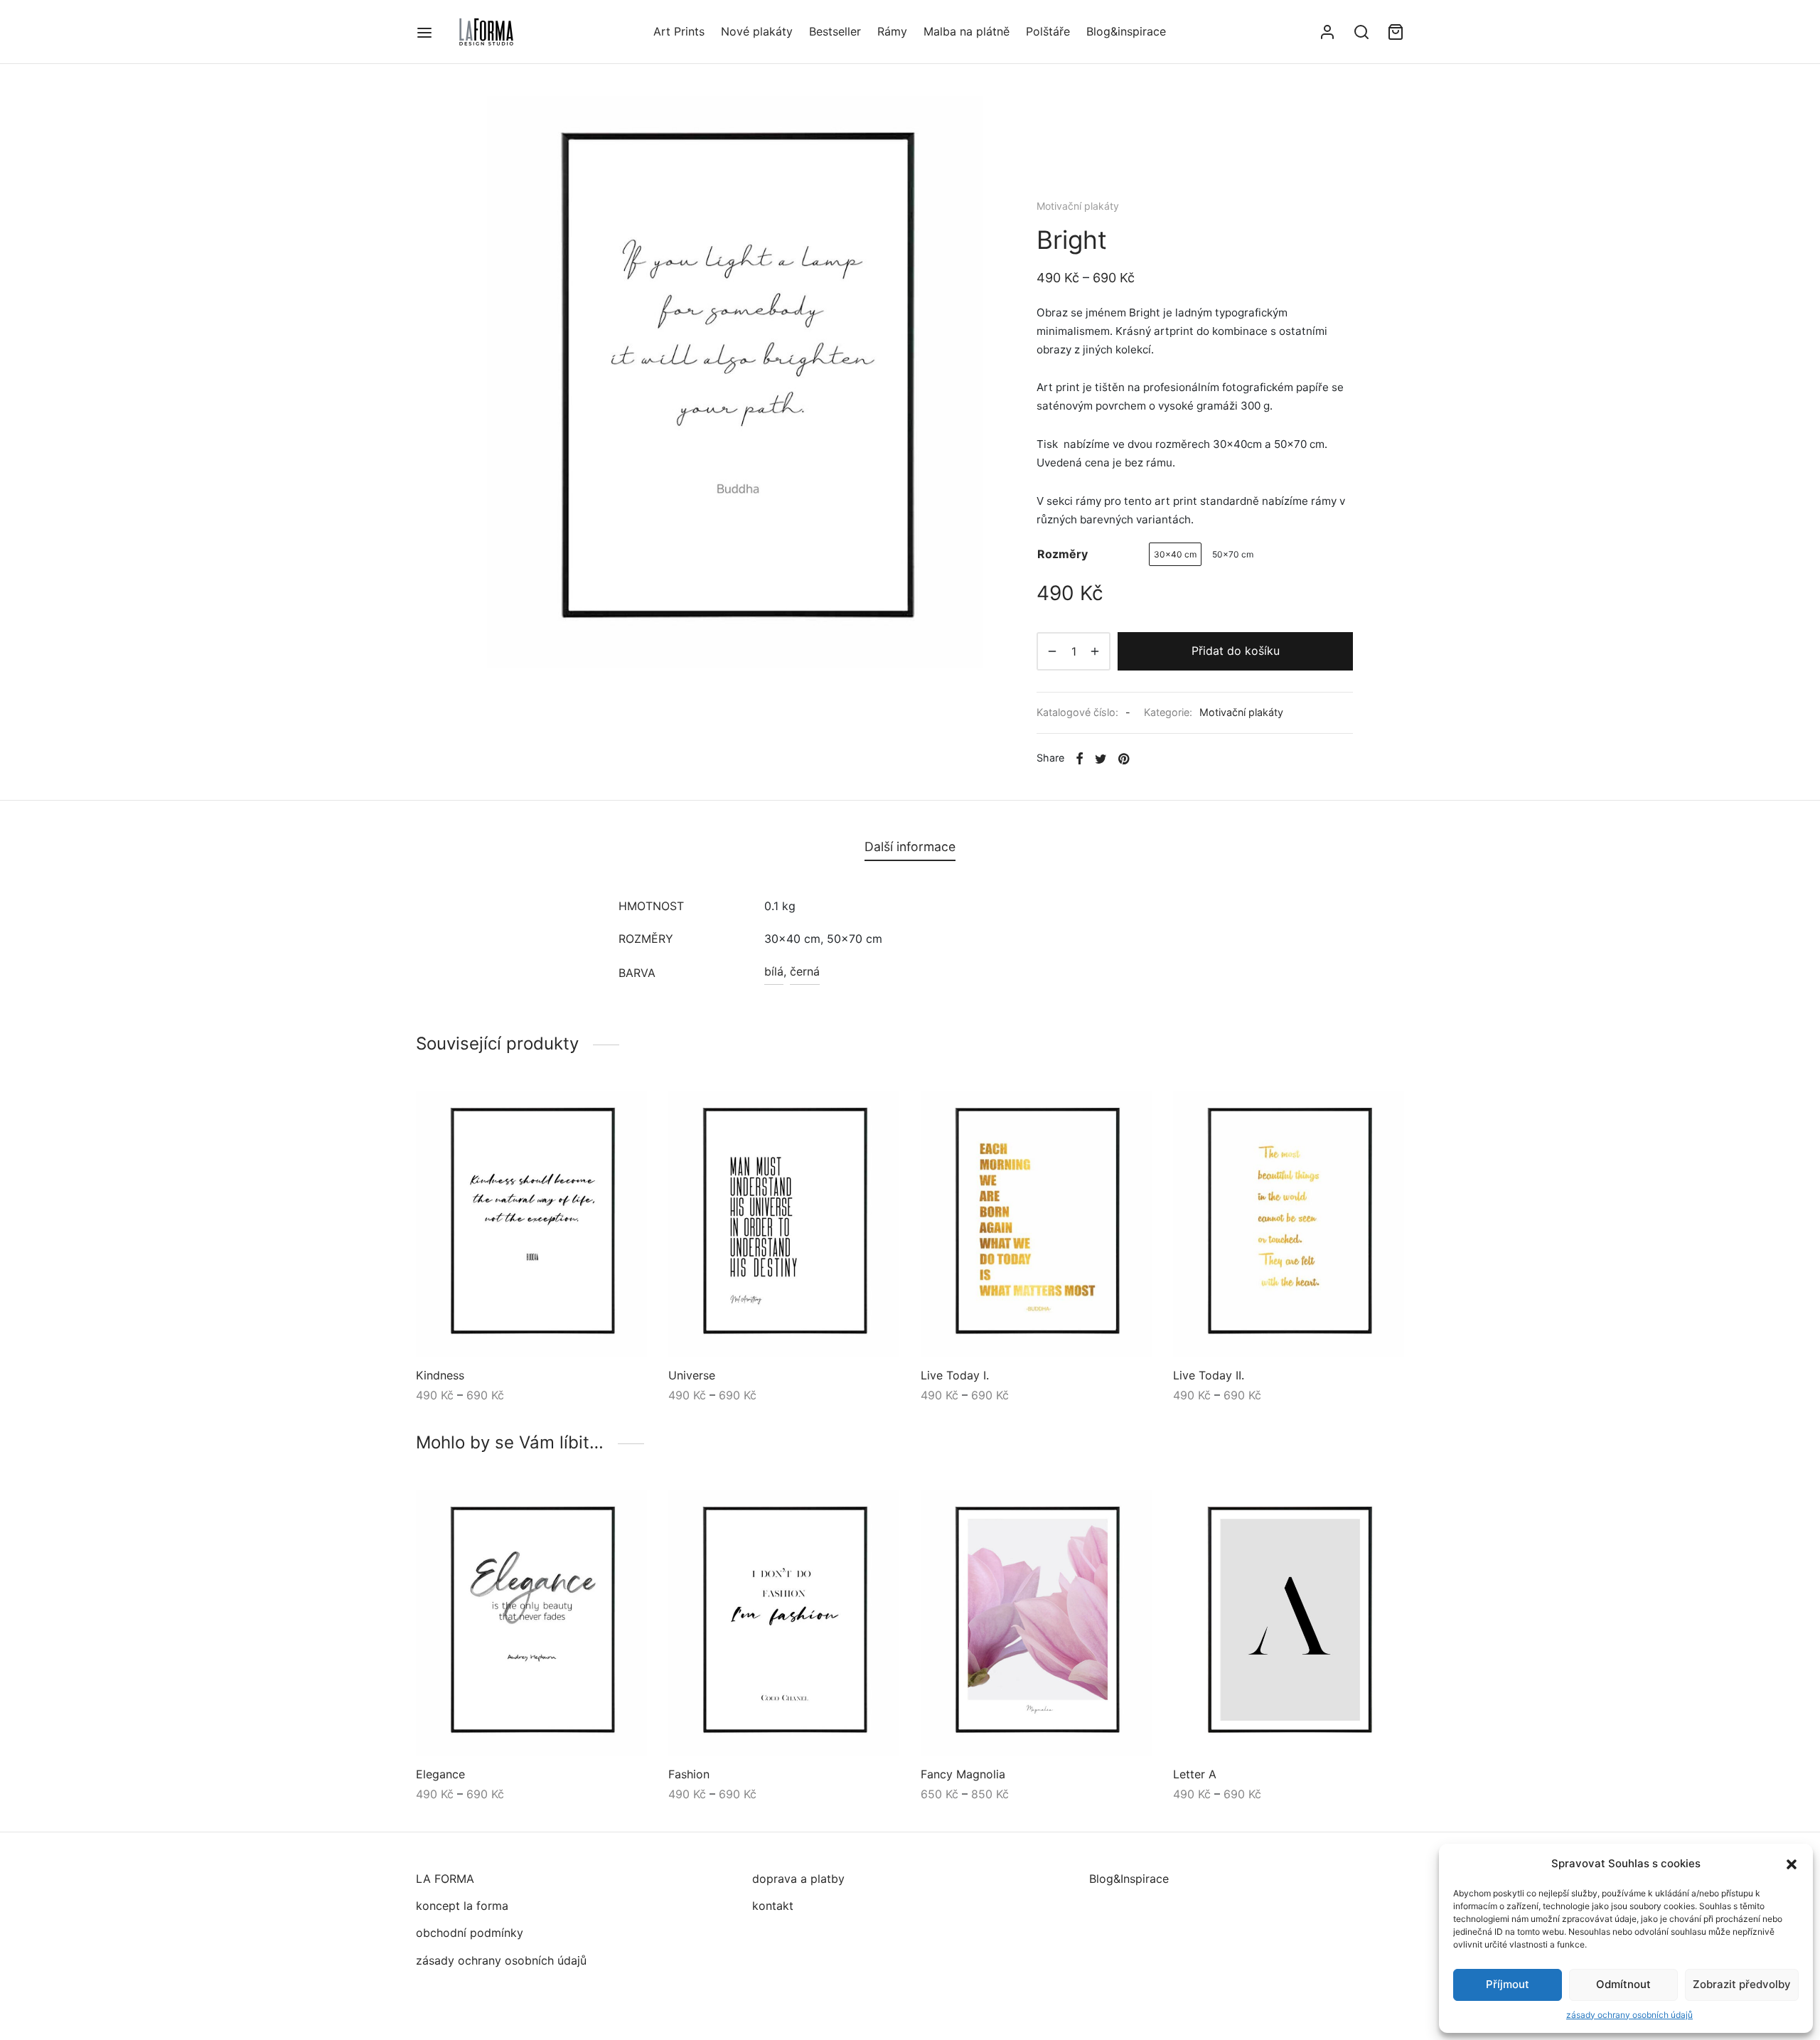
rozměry (1062, 554)
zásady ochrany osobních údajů (1629, 2015)
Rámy (892, 31)
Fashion (689, 1774)
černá (805, 971)
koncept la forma (462, 1906)
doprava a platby (798, 1879)
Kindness (440, 1375)
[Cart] (1396, 32)
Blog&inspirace (1126, 31)
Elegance (440, 1774)
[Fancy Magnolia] (1036, 1623)
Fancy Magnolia (963, 1774)
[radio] (1175, 554)
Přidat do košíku (1236, 651)
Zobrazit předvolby (1742, 1984)
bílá (774, 971)
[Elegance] (531, 1623)
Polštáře (1048, 31)
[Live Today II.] (1289, 1224)
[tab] (910, 847)
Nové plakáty (757, 31)
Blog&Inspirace (1129, 1879)
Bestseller (835, 31)
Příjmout (1508, 1984)
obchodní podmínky (470, 1933)
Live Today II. (1209, 1375)
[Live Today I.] (1036, 1224)
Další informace (910, 847)
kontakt (773, 1906)
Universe (692, 1375)
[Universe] (784, 1224)
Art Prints (679, 31)
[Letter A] (1289, 1623)
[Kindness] (531, 1224)
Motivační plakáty (1078, 206)
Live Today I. (955, 1375)
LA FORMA (445, 1879)
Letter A (1195, 1774)
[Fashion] (784, 1623)
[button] (1792, 1864)
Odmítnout (1623, 1984)
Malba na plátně (967, 31)
